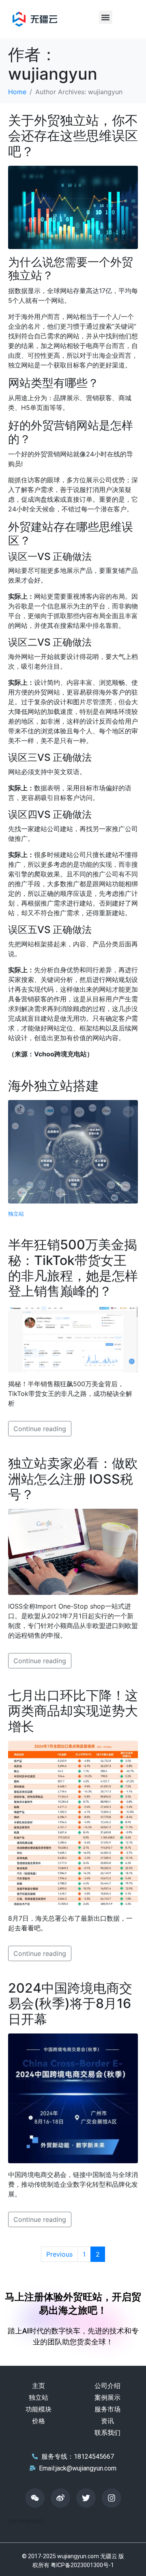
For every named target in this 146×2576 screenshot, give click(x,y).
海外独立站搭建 (54, 1086)
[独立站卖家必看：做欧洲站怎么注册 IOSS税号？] (73, 1551)
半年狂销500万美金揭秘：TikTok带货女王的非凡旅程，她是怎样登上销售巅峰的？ (73, 1268)
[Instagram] (112, 2498)
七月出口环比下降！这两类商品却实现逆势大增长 (73, 1711)
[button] (106, 17)
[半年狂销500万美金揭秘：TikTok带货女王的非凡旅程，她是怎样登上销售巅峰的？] (73, 1339)
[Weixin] (35, 2498)
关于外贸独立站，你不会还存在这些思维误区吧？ (73, 136)
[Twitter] (86, 2498)
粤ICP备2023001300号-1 (82, 2565)
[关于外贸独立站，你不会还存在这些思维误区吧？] (73, 207)
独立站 (16, 1214)
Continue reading (40, 1429)
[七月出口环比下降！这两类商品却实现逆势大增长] (73, 1823)
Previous (59, 2254)
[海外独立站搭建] (73, 1151)
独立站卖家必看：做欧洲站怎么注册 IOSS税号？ (73, 1479)
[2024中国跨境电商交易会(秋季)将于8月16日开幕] (73, 2098)
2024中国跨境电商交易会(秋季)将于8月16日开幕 (70, 2004)
